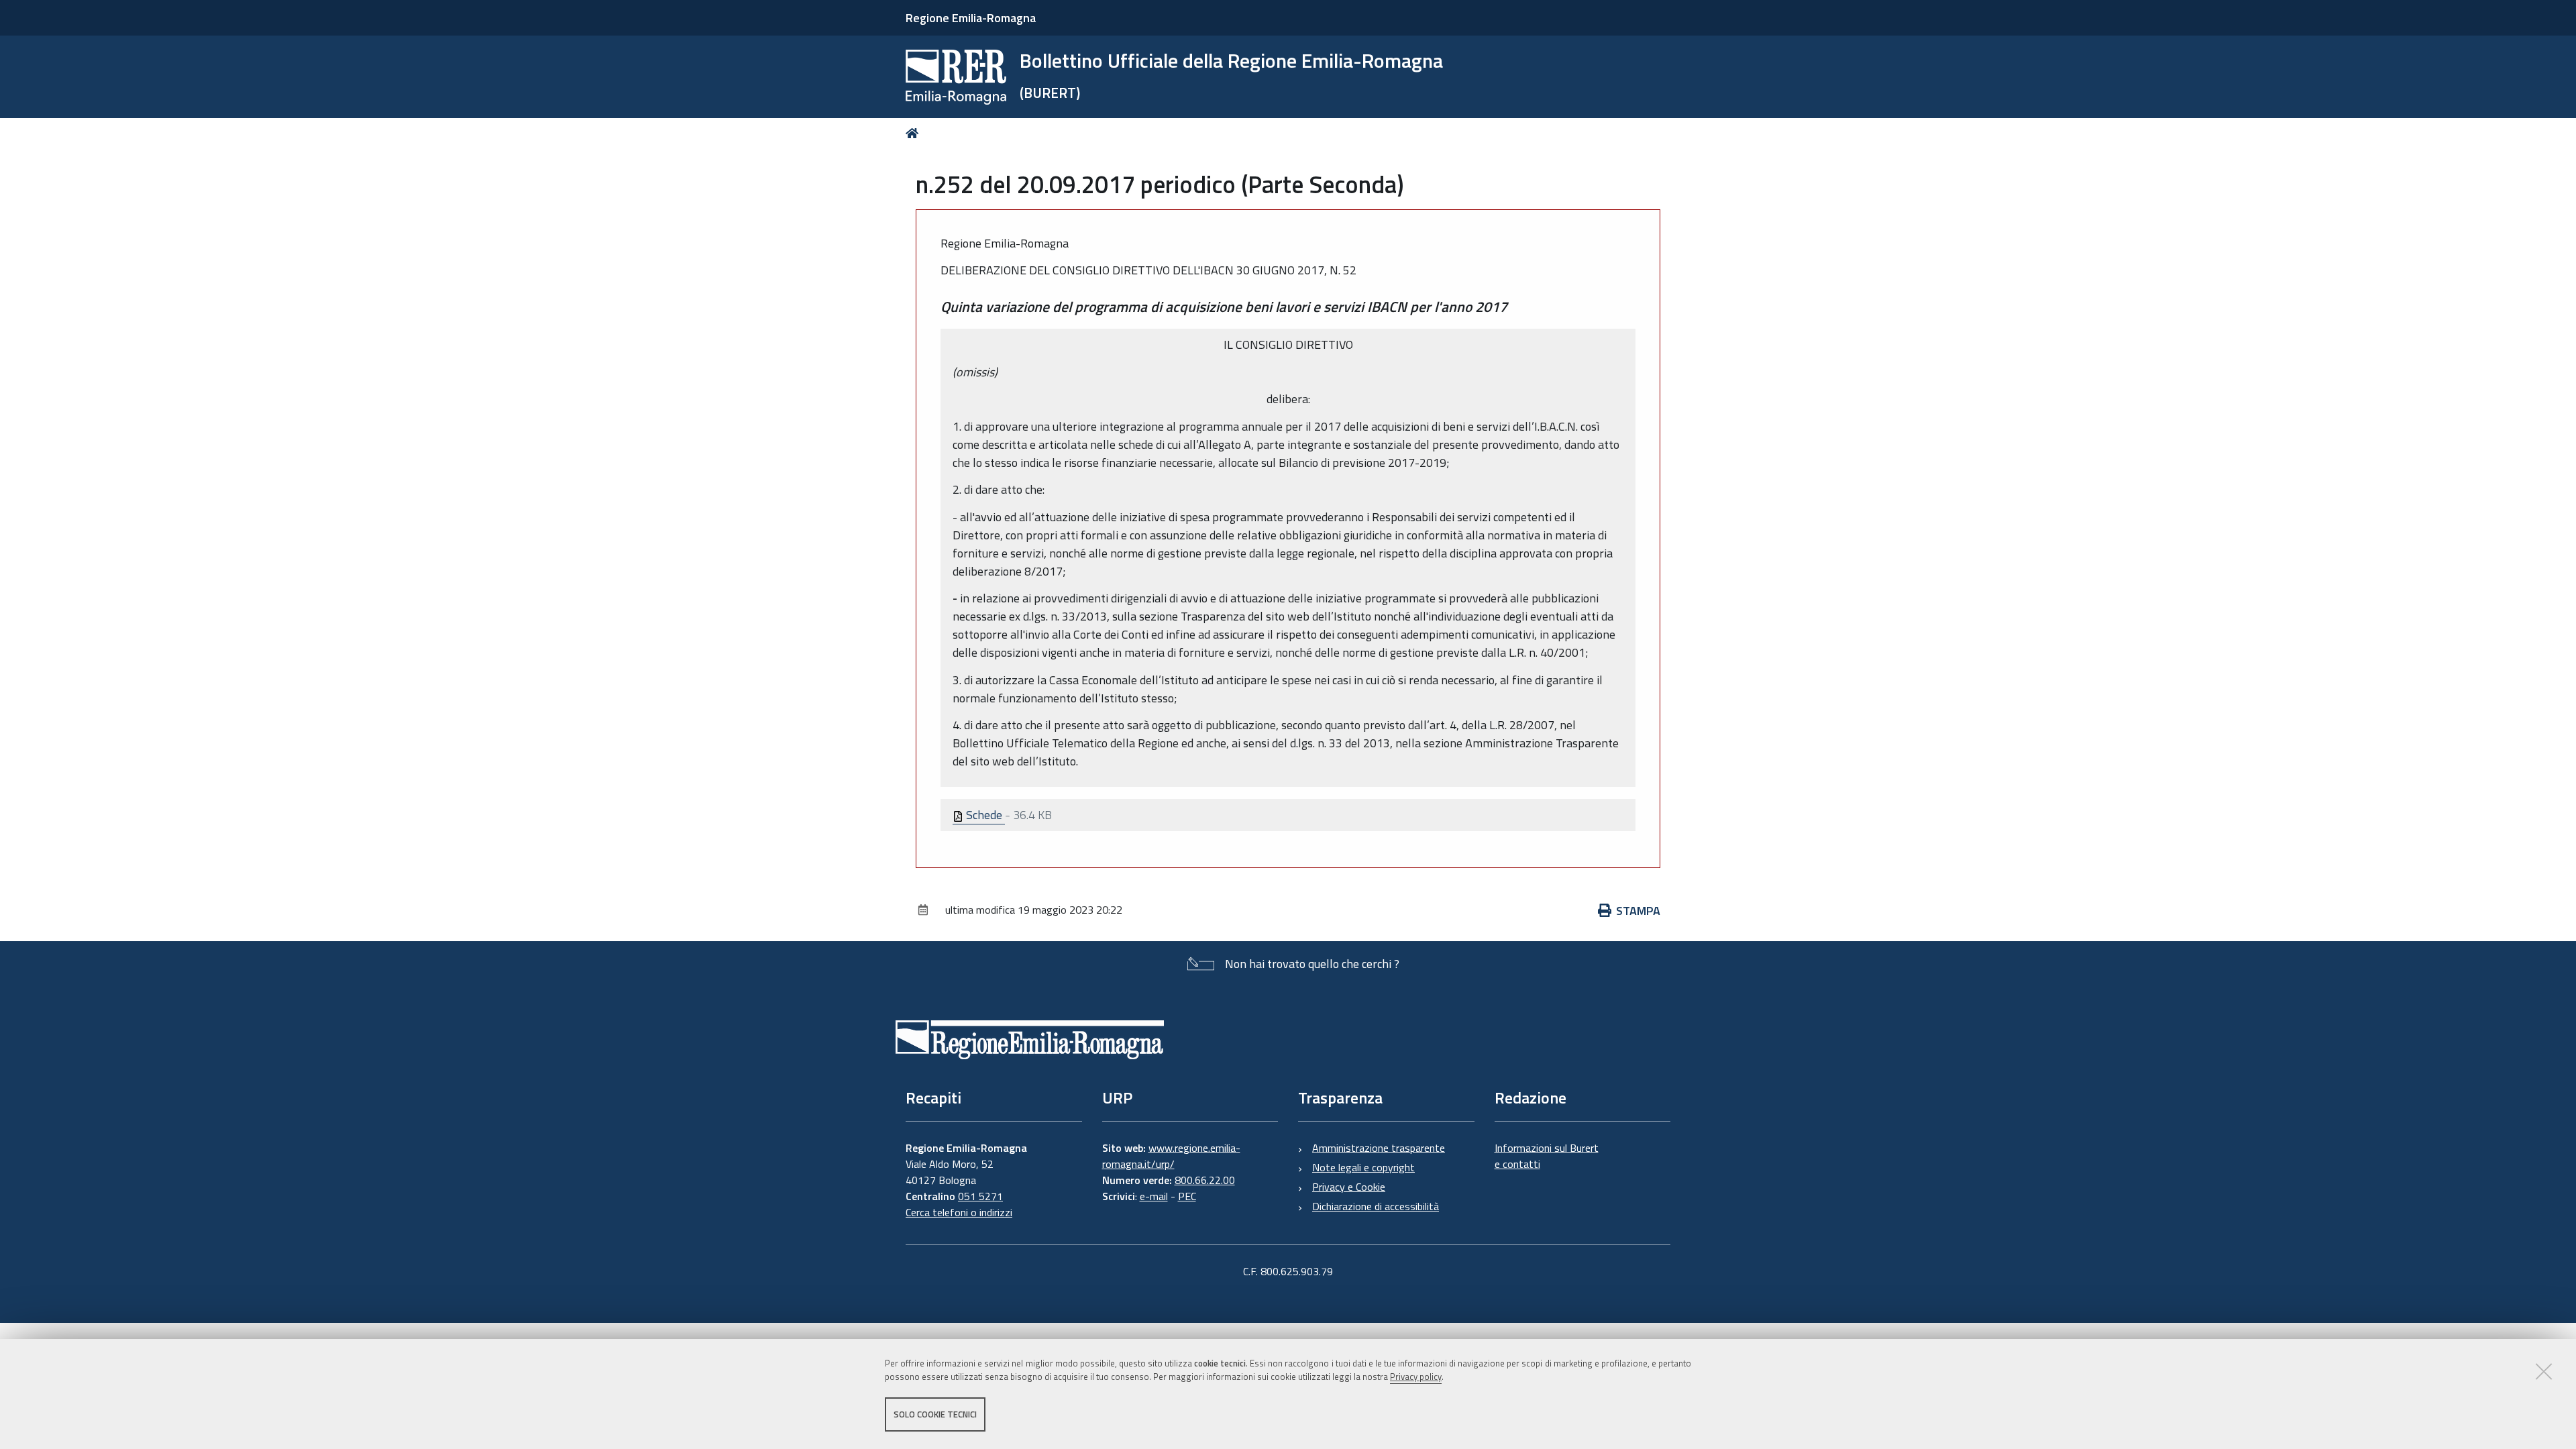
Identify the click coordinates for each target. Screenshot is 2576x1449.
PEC (1187, 1196)
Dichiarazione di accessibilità (1376, 1206)
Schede (984, 815)
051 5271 (980, 1196)
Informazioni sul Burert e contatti (1547, 1156)
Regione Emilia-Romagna (971, 18)
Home (915, 133)
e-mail (1154, 1196)
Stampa (1638, 911)
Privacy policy (1416, 1377)
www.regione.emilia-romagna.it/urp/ (1171, 1156)
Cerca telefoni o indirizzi (959, 1212)
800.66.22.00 (1205, 1180)
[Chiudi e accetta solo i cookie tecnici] (2544, 1371)
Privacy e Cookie (1349, 1187)
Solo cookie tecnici (935, 1414)
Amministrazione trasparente (1379, 1148)
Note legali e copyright (1363, 1167)
